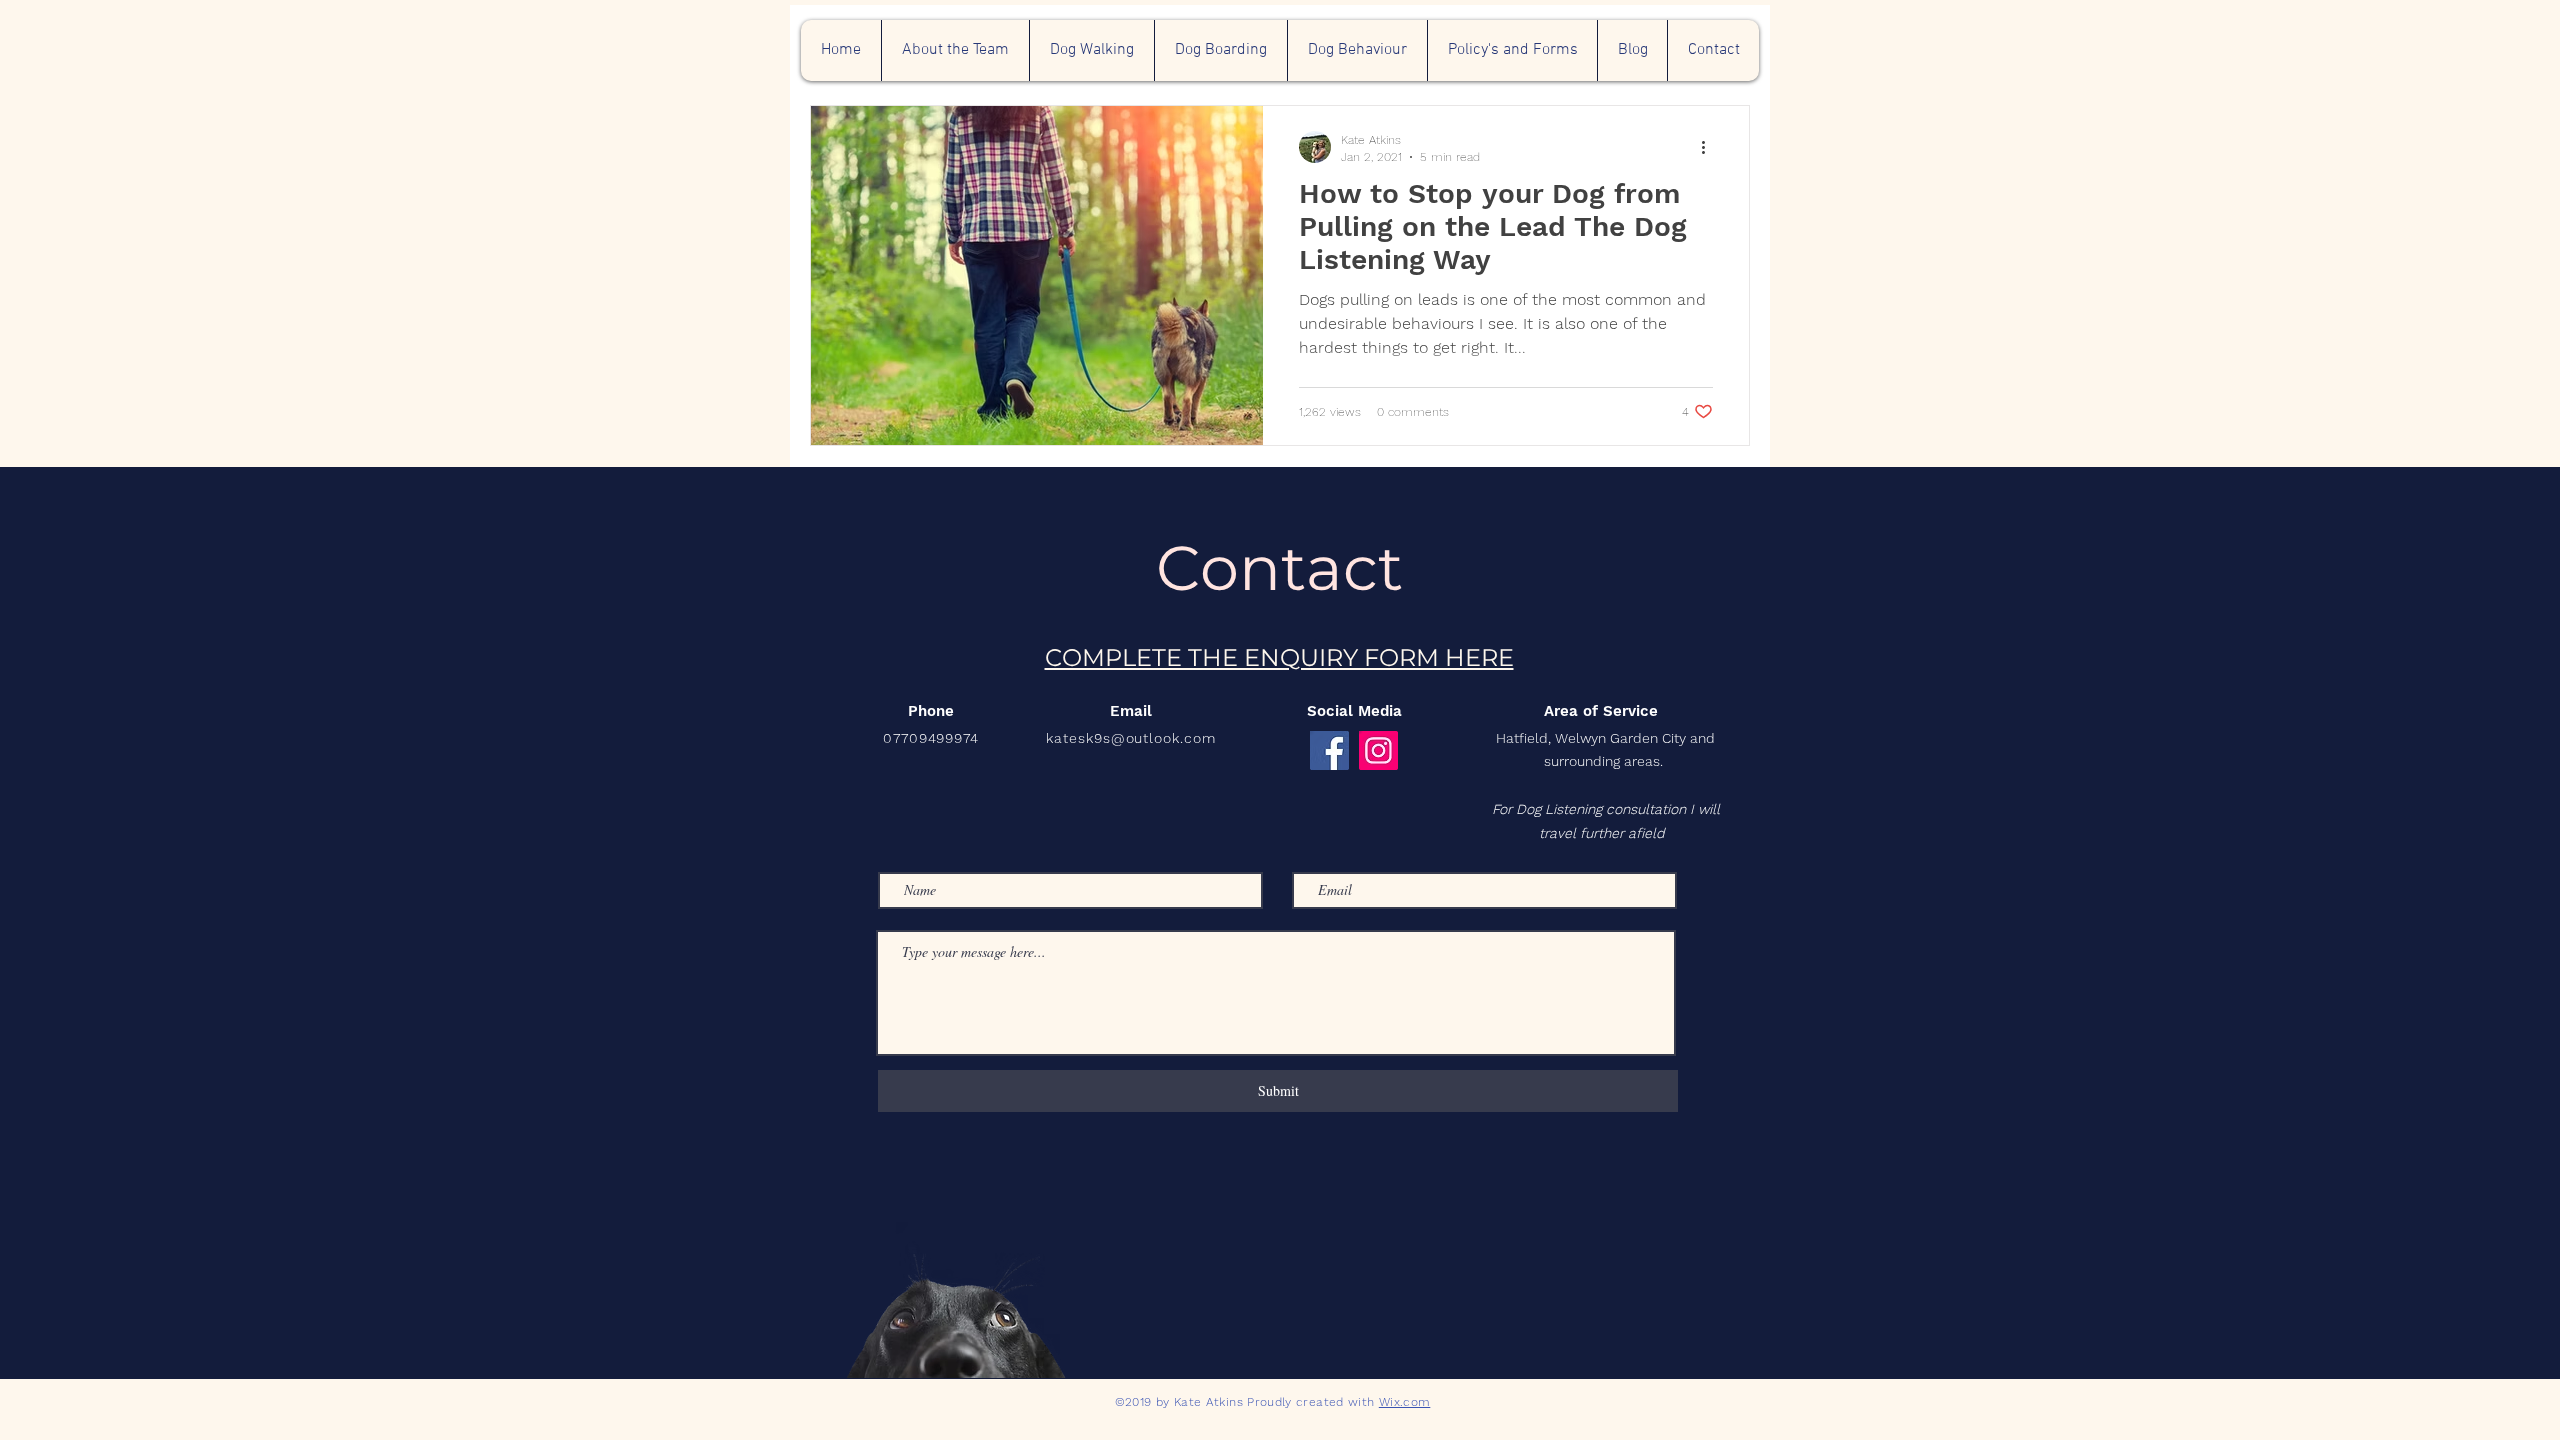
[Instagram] (1378, 750)
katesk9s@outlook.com (1131, 738)
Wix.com (1405, 1402)
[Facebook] (1329, 750)
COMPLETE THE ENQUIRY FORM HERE (1279, 657)
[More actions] (1710, 147)
